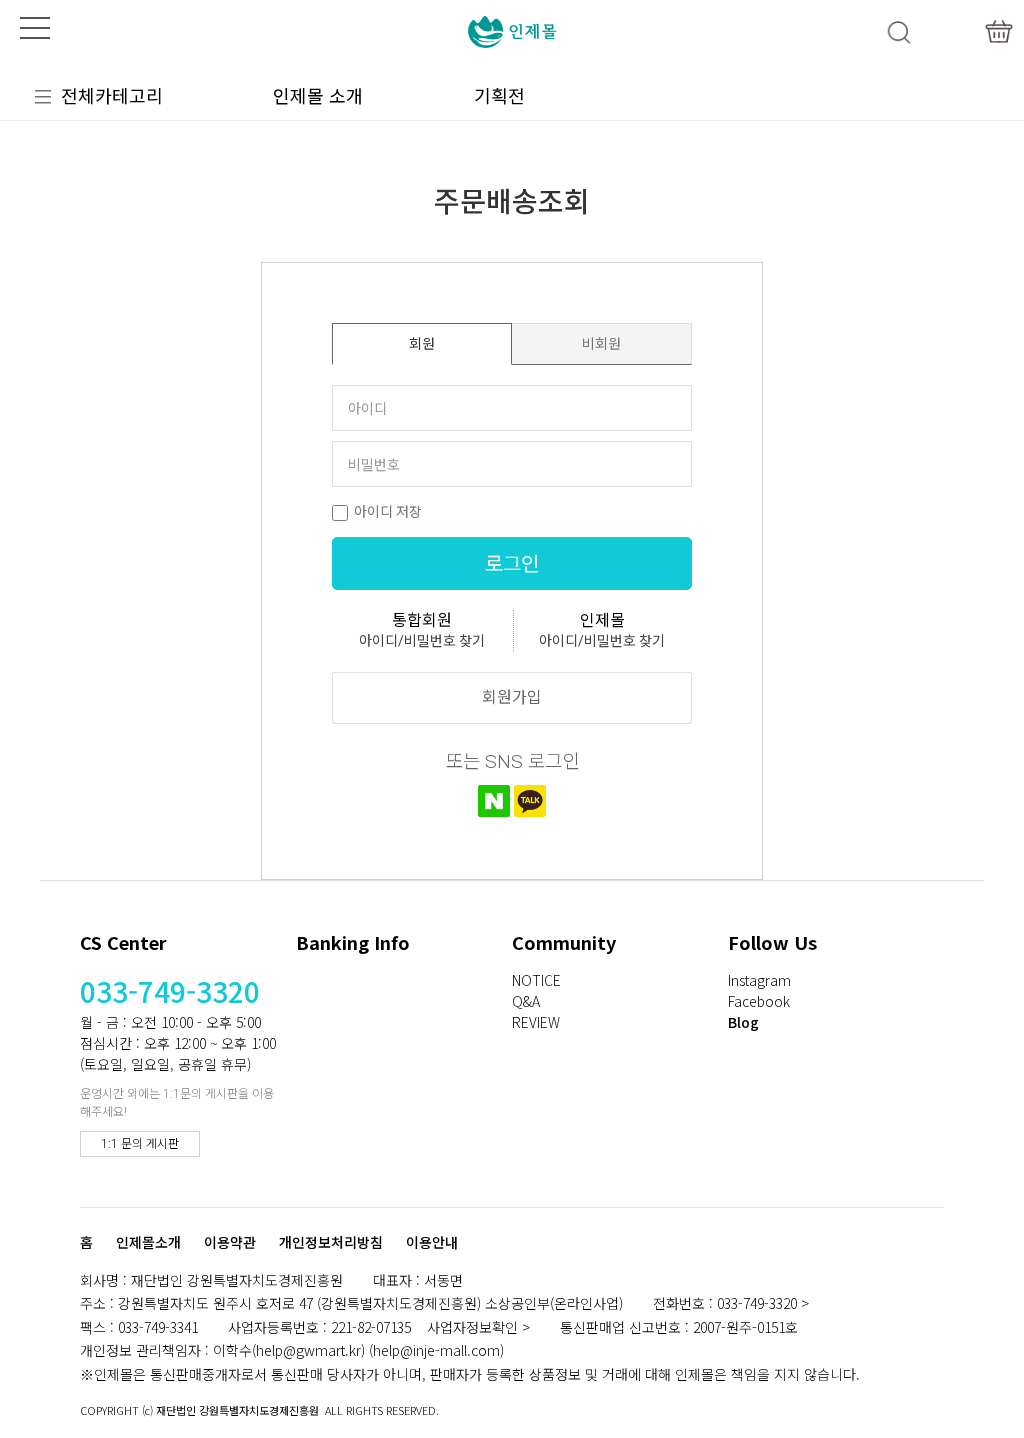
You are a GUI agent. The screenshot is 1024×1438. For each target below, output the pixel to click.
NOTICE (536, 980)
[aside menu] (35, 28)
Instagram (759, 980)
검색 (899, 32)
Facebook (759, 1001)
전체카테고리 (112, 95)
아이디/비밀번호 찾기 (422, 641)
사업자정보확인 (472, 1327)
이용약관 (230, 1243)
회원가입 (512, 697)
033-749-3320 (170, 991)
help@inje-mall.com (436, 1350)
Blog (743, 1022)
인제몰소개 (148, 1243)
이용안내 (432, 1243)
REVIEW (536, 1022)
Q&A (526, 1001)
